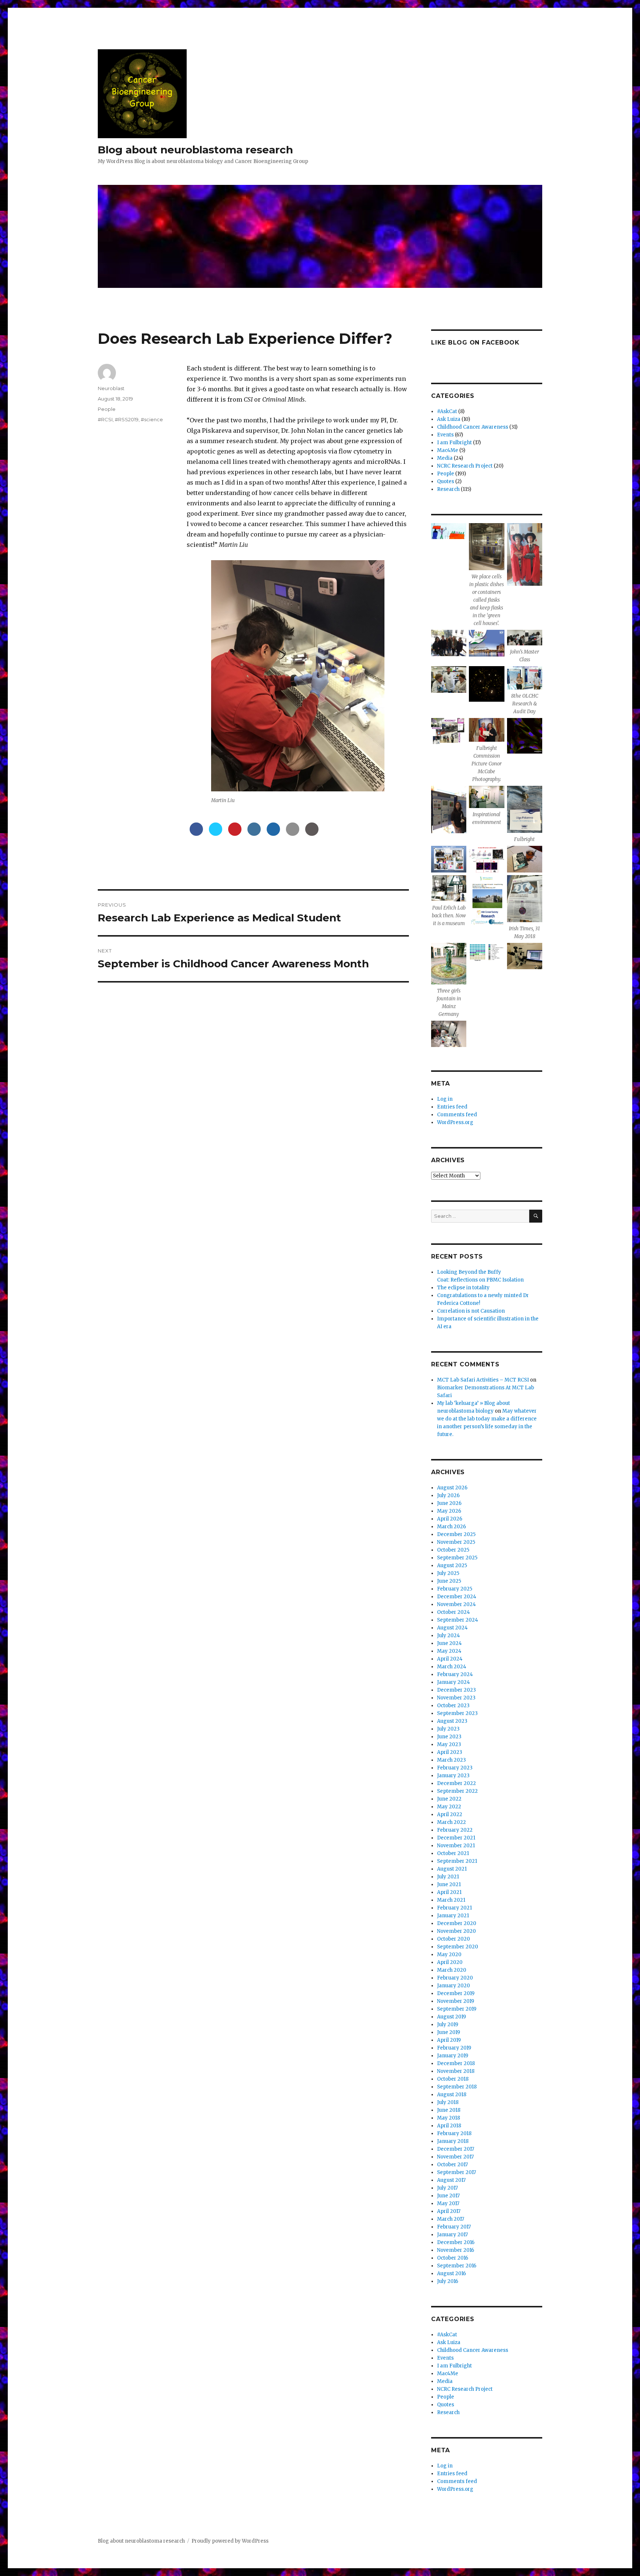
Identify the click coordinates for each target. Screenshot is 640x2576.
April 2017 (449, 2211)
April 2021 (449, 1892)
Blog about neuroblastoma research (195, 150)
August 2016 (451, 2273)
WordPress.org (455, 1122)
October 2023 (453, 1706)
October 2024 (454, 1612)
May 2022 (449, 1807)
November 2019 (456, 2001)
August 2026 (452, 1488)
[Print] (312, 834)
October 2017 (452, 2165)
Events (445, 435)
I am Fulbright (454, 443)
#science (152, 419)
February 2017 (454, 2227)
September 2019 (457, 2009)
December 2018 (456, 2063)
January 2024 (454, 1682)
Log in (445, 1099)
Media (445, 458)
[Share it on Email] (293, 834)
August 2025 (452, 1565)
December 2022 (456, 1783)
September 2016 (457, 2266)
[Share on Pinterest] (235, 834)
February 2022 (455, 1830)
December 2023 (456, 1690)
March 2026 (451, 1527)
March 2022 (451, 1822)
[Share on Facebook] (196, 834)
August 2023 (452, 1721)
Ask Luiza (449, 419)
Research (448, 489)
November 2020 (456, 1931)
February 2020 (455, 1978)
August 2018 (452, 2095)
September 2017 (456, 2172)
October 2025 (453, 1550)
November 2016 (456, 2250)
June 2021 (449, 1884)
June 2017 (448, 2196)
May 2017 (448, 2203)
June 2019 (449, 2032)
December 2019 (456, 1993)
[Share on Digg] (273, 834)
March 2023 (451, 1760)
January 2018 (453, 2141)
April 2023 (450, 1752)
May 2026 (449, 1511)
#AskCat (447, 411)
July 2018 (448, 2102)
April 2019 (449, 2040)
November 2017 (455, 2157)
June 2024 (449, 1643)
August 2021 (452, 1869)
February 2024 (455, 1674)
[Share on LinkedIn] (254, 834)
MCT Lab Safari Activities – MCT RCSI (483, 1380)
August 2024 (452, 1628)
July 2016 (448, 2281)
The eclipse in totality (463, 1288)
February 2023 (455, 1768)
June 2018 (449, 2110)
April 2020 (450, 1962)
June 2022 (449, 1799)
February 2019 (454, 2048)
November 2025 (456, 1542)
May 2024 (449, 1651)
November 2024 (456, 1604)
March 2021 (451, 1900)
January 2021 (453, 1916)
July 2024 (449, 1636)
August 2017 (451, 2180)
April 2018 (449, 2126)
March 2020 (452, 1970)
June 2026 (449, 1503)
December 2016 (456, 2242)
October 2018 (453, 2079)
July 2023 (448, 1729)
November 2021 (456, 1846)
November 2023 (456, 1698)
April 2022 (450, 1814)
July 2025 (448, 1573)
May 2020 (449, 1955)
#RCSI (105, 419)
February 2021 (454, 1908)
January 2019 (453, 2056)
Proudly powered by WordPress (230, 2541)
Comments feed (457, 1115)
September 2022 (457, 1791)
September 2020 (458, 1947)
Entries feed (452, 1107)
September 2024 (458, 1620)
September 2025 (457, 1558)
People (107, 409)
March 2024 (452, 1667)
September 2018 (457, 2087)
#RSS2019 (127, 419)
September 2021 (457, 1861)
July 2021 (448, 1877)
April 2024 (450, 1659)
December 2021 (456, 1838)
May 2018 (449, 2118)
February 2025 (455, 1589)
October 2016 (453, 2258)
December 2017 (456, 2149)
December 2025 (456, 1534)
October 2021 (453, 1853)
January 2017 (452, 2235)
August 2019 (451, 2017)
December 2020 (457, 1923)
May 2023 (449, 1744)
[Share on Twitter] (216, 834)
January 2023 (453, 1776)
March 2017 (451, 2219)
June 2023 (449, 1737)
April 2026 (450, 1519)
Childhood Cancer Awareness (473, 427)
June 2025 (449, 1581)
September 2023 (457, 1713)
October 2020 (454, 1939)
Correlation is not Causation (471, 1311)
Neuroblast (111, 388)
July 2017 (447, 2188)
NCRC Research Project (465, 466)
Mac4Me (448, 450)
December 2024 (457, 1597)
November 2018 (456, 2071)
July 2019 (448, 2025)
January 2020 (454, 1986)
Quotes (446, 481)
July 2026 (448, 1495)
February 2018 (454, 2133)
